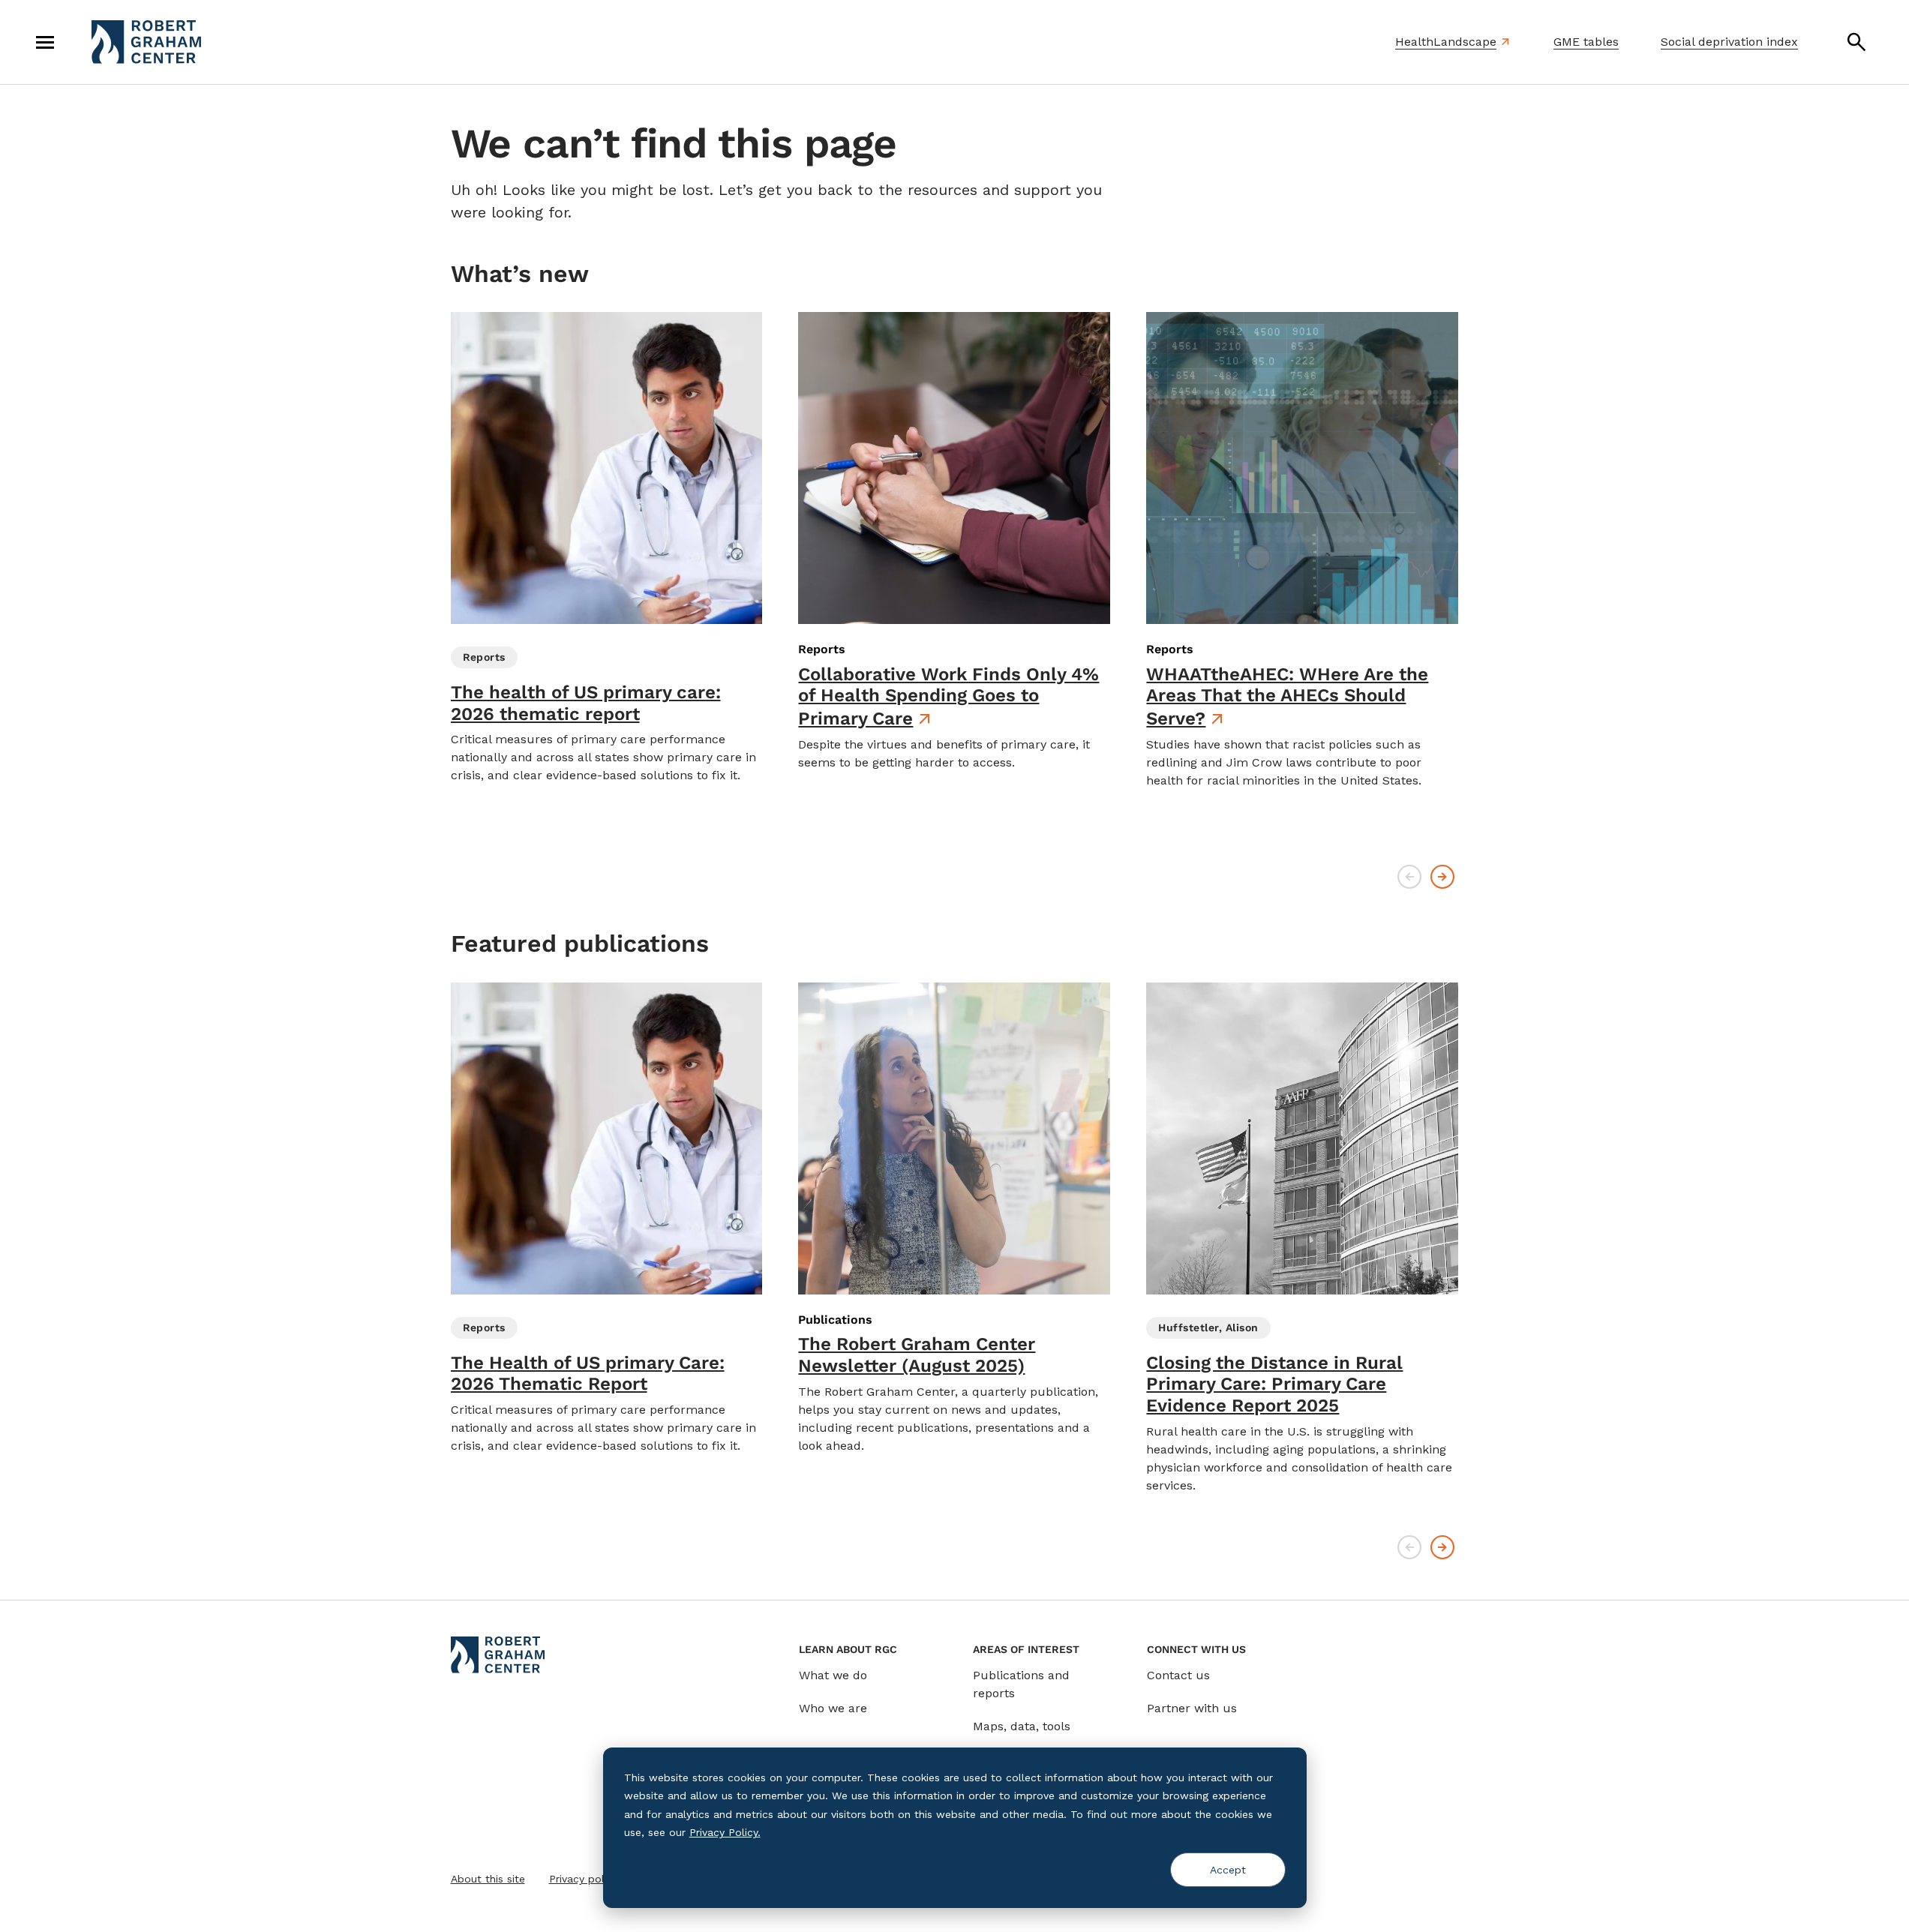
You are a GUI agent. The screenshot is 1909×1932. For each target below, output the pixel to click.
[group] (607, 549)
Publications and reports (1021, 1684)
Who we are (833, 1708)
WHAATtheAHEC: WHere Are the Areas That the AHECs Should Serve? (1287, 697)
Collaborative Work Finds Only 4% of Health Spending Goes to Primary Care (948, 697)
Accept (1228, 1870)
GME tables (1586, 42)
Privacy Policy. (725, 1832)
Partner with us (1192, 1708)
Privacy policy (584, 1879)
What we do (833, 1675)
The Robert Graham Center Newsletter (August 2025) (917, 1355)
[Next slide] (1442, 877)
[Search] (1856, 42)
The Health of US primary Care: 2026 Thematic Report (588, 1374)
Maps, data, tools (1022, 1726)
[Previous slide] (1409, 877)
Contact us (1178, 1675)
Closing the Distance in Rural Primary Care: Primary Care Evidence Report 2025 (1274, 1384)
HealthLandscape (1446, 42)
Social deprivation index (1729, 42)
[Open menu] (45, 42)
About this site (488, 1879)
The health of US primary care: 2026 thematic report (586, 703)
